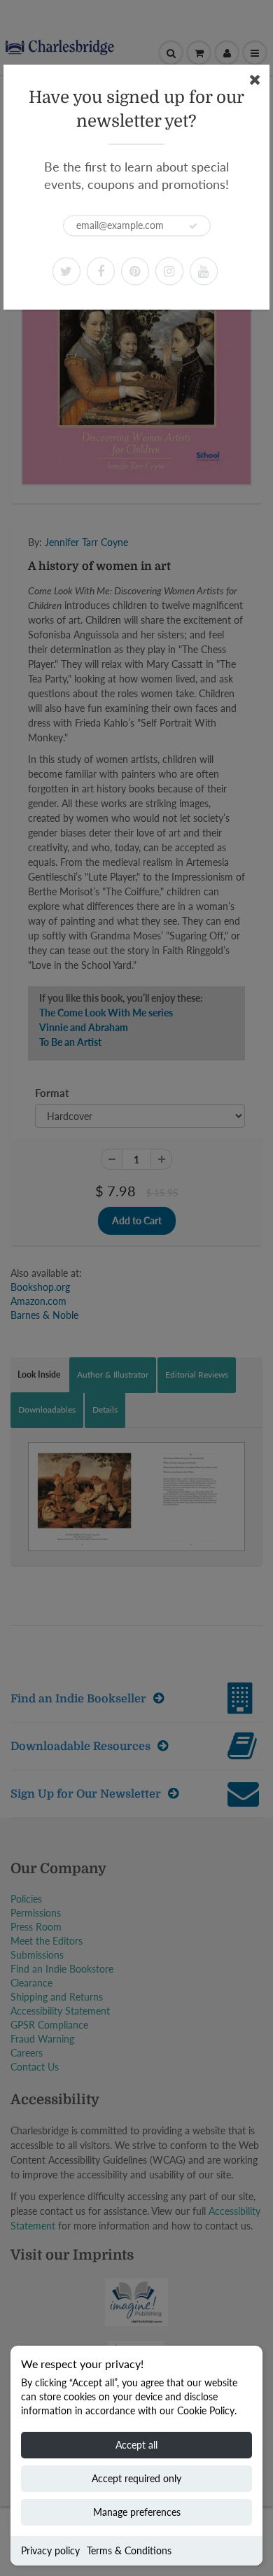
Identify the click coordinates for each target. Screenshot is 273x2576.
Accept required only (136, 2478)
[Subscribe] (193, 226)
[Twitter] (66, 271)
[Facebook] (101, 271)
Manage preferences (137, 2512)
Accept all (136, 2445)
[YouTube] (204, 271)
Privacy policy (50, 2550)
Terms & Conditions (129, 2550)
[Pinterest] (135, 271)
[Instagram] (169, 271)
